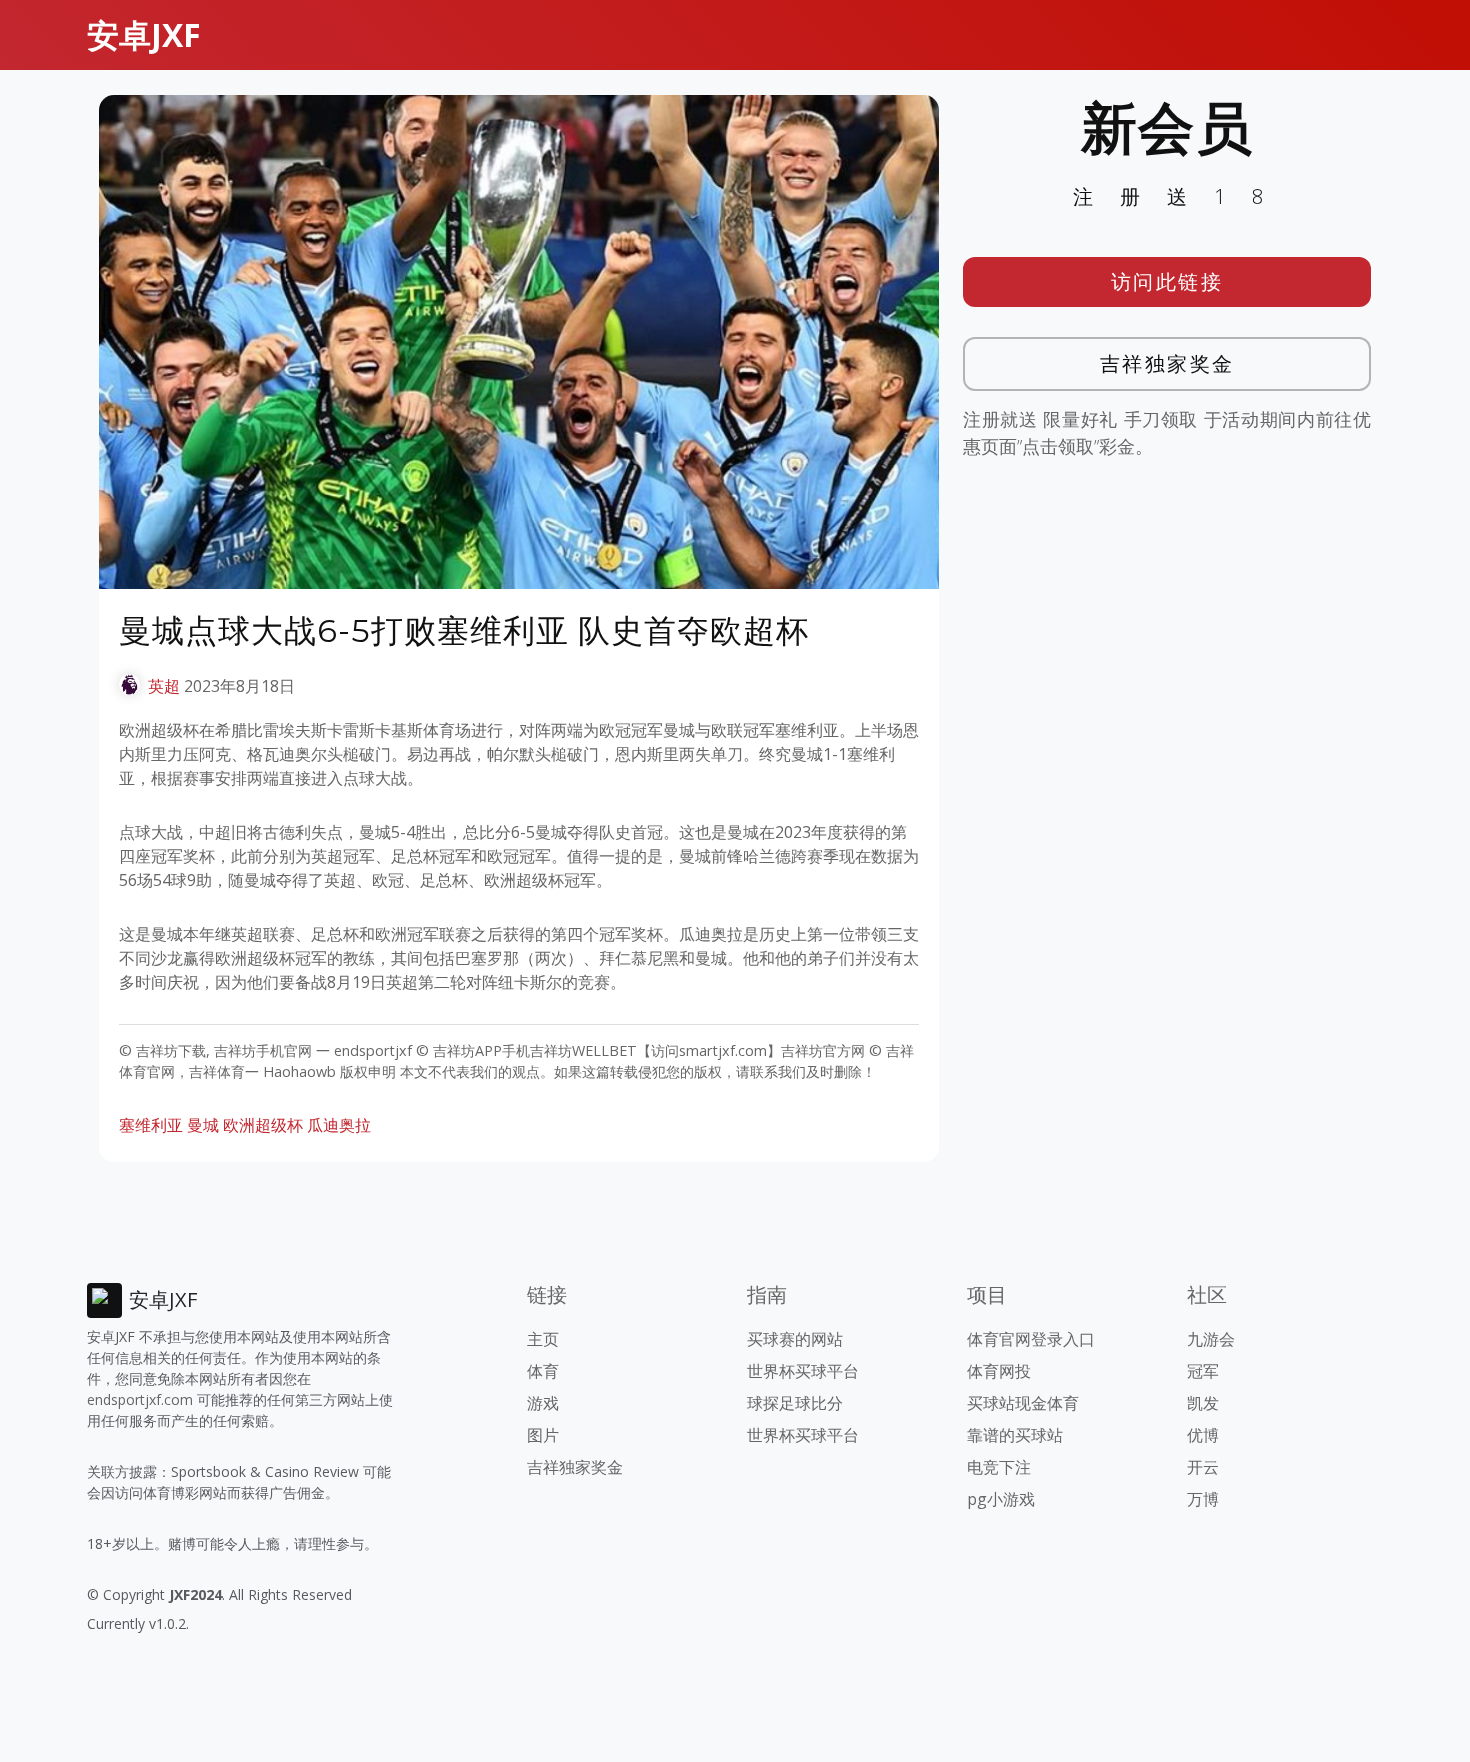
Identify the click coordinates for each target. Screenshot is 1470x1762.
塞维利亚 (151, 1125)
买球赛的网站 (795, 1339)
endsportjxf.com (140, 1399)
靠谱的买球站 (1015, 1435)
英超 (164, 686)
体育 (543, 1371)
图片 (543, 1435)
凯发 (1203, 1403)
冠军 (1203, 1371)
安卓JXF (144, 34)
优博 (1203, 1435)
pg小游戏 (1001, 1499)
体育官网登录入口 (1031, 1339)
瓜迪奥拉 (339, 1125)
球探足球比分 (795, 1403)
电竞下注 (999, 1467)
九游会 (1211, 1339)
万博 (1203, 1499)
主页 (543, 1339)
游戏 (543, 1403)
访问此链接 (1167, 281)
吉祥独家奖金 (1167, 363)
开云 (1203, 1467)
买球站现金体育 (1023, 1403)
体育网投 (999, 1371)
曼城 (203, 1125)
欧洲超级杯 (263, 1125)
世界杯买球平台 (803, 1371)
